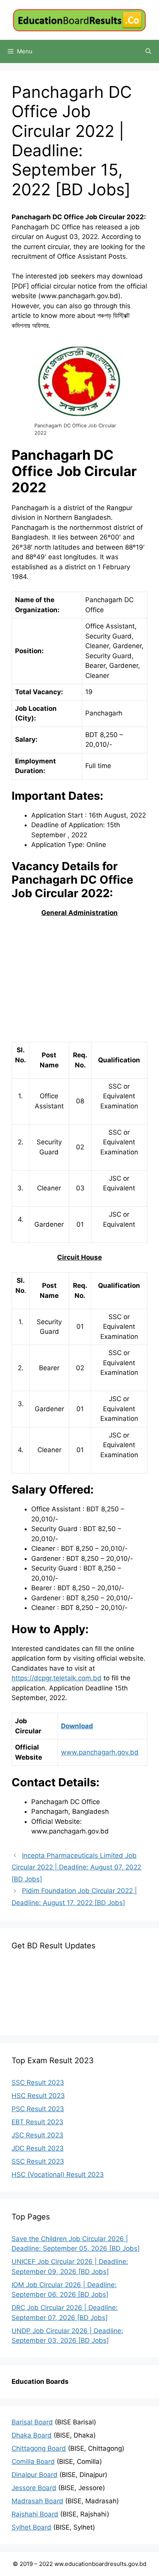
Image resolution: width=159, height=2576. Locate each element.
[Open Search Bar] (148, 51)
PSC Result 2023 (38, 2109)
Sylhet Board (31, 2527)
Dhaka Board (32, 2435)
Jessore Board (34, 2488)
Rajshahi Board (35, 2514)
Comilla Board (33, 2462)
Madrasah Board (37, 2501)
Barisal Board (32, 2422)
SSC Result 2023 (38, 2083)
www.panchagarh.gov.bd (100, 1752)
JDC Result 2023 (38, 2148)
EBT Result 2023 (37, 2122)
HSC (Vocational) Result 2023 (58, 2175)
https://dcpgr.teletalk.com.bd (57, 1678)
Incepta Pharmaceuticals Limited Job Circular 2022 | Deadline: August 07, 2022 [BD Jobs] (76, 1867)
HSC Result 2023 (38, 2096)
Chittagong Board (39, 2448)
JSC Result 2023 (37, 2135)
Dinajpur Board (35, 2475)
